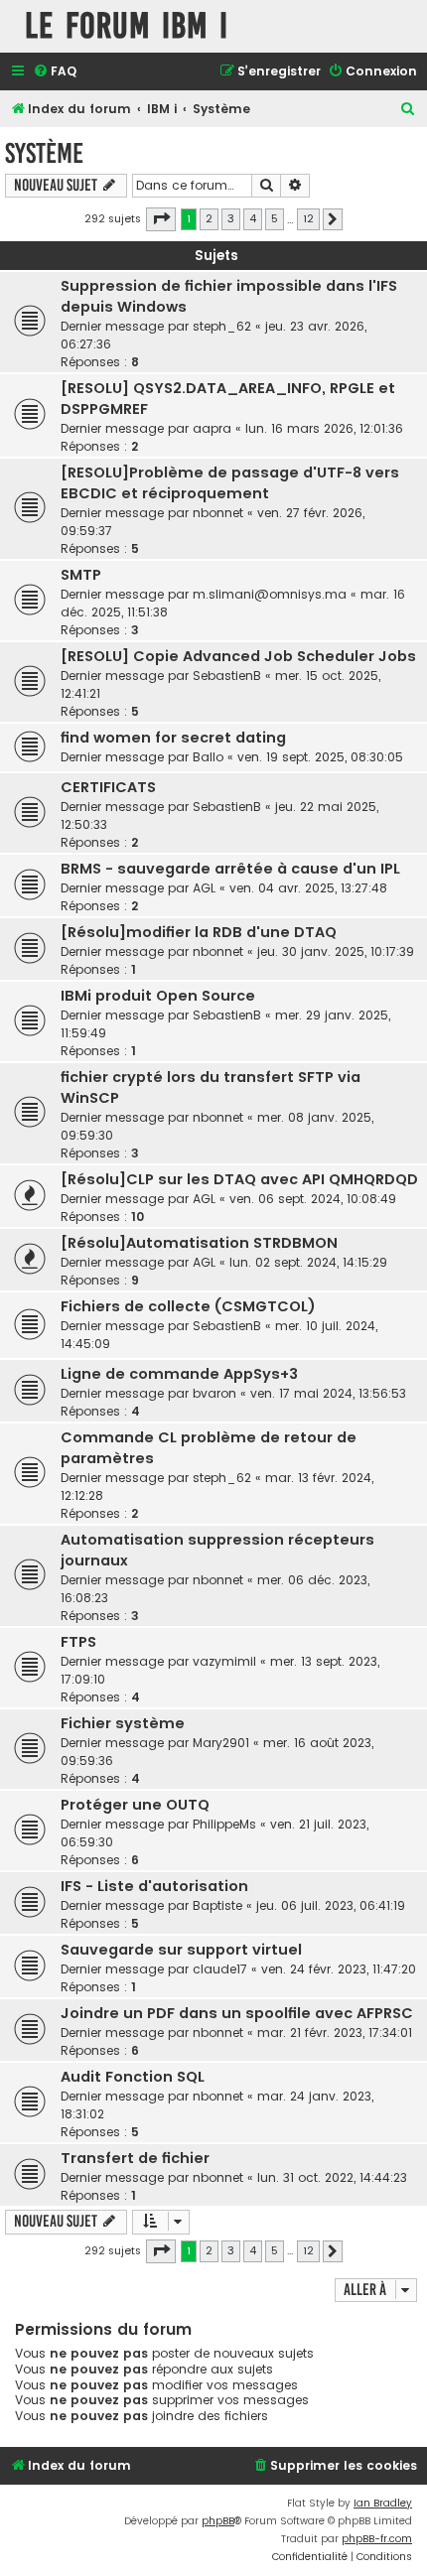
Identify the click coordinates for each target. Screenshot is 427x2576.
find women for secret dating (173, 738)
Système (44, 153)
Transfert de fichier (135, 2158)
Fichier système (123, 1723)
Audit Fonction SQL (133, 2077)
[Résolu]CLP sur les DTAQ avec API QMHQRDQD (239, 1179)
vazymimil (224, 1661)
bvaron (214, 1393)
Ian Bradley (383, 2503)
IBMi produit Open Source (158, 996)
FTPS (78, 1642)
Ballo (208, 757)
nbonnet (218, 513)
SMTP (81, 575)
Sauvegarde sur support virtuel (181, 1950)
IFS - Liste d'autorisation (154, 1886)
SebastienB (227, 676)
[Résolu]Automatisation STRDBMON (199, 1243)
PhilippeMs (224, 1824)
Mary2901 (221, 1743)
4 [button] (253, 218)
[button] (161, 219)
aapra (212, 428)
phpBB (218, 2521)
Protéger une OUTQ (135, 1805)
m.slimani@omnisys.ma (270, 594)
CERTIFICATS (108, 787)
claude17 (220, 1969)
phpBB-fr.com (377, 2539)
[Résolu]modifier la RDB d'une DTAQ (199, 932)
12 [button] (308, 218)
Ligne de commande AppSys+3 (179, 1374)
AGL (204, 888)
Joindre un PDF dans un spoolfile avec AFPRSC (237, 2013)
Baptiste (217, 1905)
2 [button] (209, 218)
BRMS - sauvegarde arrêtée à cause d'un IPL (230, 869)
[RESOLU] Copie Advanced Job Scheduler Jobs (238, 656)
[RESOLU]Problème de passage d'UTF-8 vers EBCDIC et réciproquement (230, 483)
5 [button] (275, 218)
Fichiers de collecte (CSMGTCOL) (188, 1306)
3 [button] (231, 218)
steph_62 (222, 326)
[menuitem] (55, 72)
